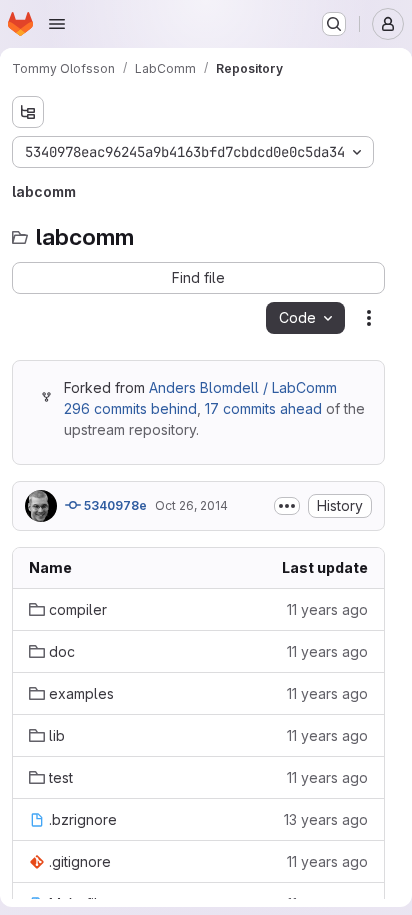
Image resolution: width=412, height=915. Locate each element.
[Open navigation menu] (57, 24)
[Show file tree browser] (28, 112)
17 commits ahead (263, 408)
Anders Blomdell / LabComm (243, 387)
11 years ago (327, 609)
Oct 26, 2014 (191, 505)
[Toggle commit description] (287, 506)
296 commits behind (130, 408)
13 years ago (326, 819)
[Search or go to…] (334, 24)
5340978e (114, 505)
